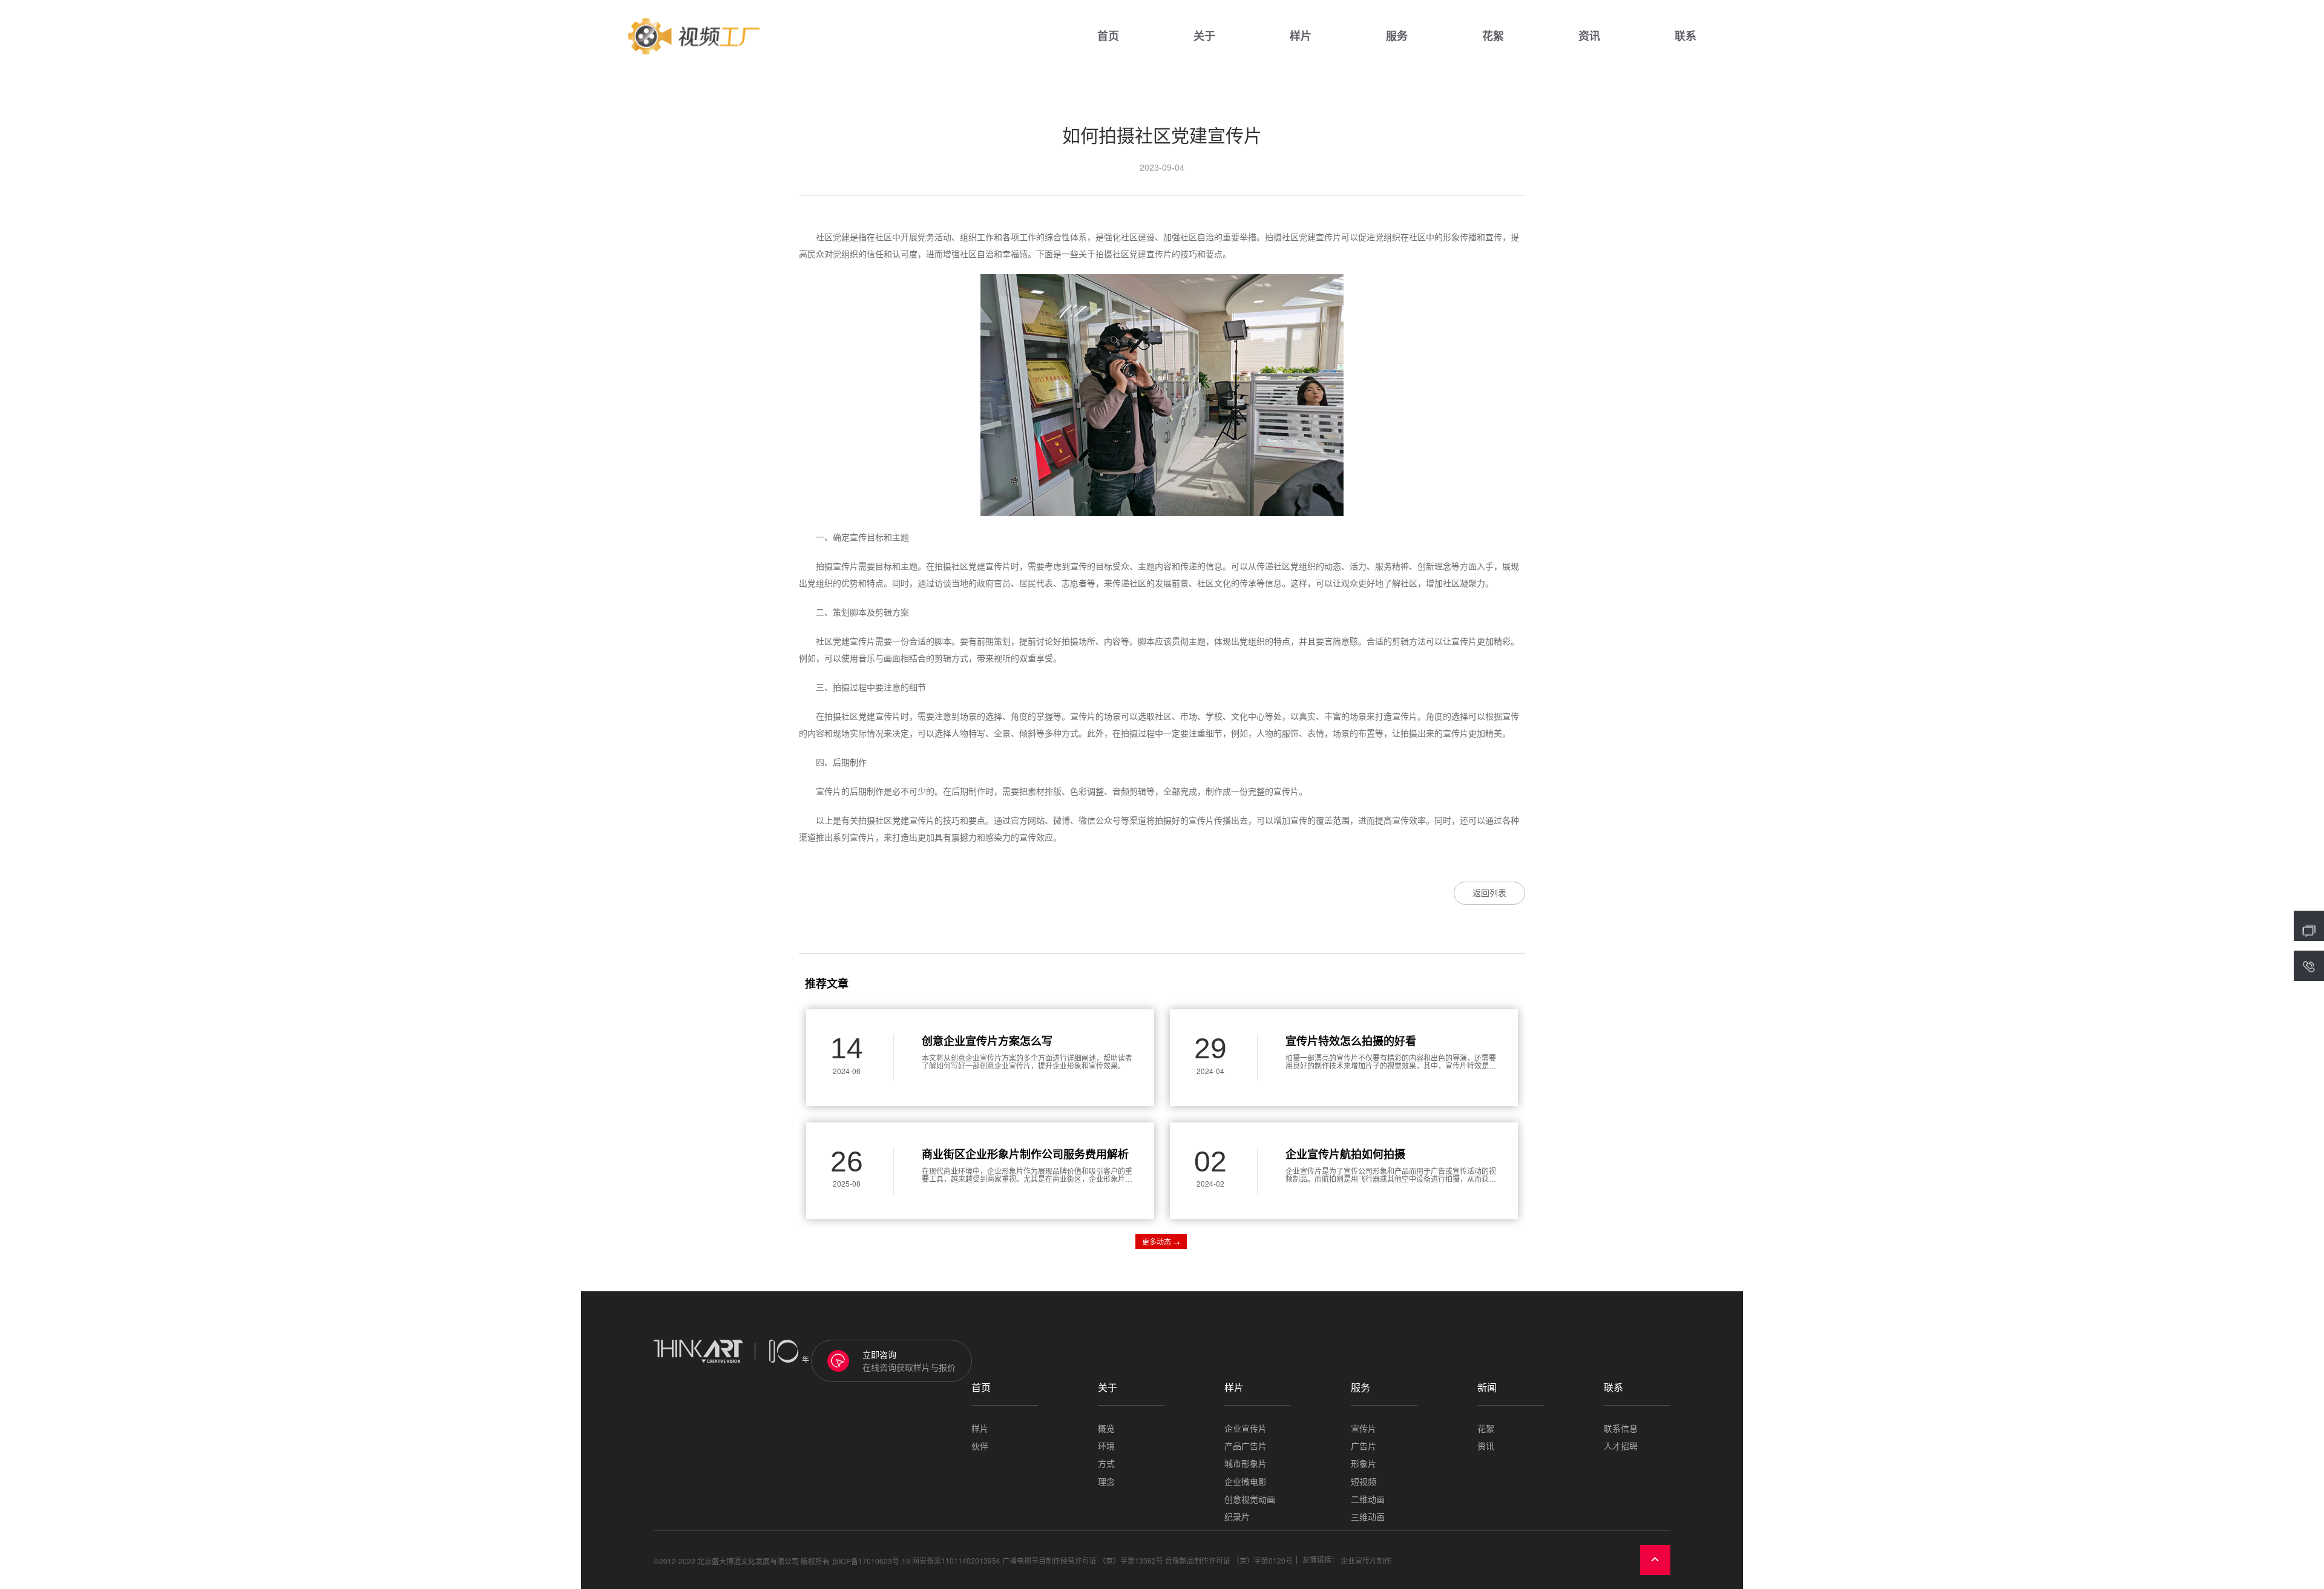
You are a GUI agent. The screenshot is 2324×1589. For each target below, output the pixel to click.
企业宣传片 (1246, 1428)
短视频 (1364, 1482)
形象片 (1364, 1463)
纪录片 (1237, 1517)
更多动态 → (1161, 1241)
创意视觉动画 (1250, 1499)
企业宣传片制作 (1366, 1560)
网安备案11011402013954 (956, 1560)
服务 (1397, 36)
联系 (1686, 36)
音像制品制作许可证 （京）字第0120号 (1229, 1560)
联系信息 (1621, 1428)
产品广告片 (1246, 1446)
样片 (1301, 36)
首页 (1108, 36)
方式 (1106, 1463)
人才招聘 (1621, 1446)
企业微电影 (1246, 1482)
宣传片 (1364, 1428)
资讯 (1589, 36)
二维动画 (1368, 1499)
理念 (1106, 1482)
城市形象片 (1246, 1463)
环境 (1106, 1446)
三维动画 (1368, 1517)
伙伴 (980, 1446)
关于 (1204, 36)
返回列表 (1489, 893)
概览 (1106, 1428)
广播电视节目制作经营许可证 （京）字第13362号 (1083, 1560)
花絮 (1493, 36)
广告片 (1364, 1446)
